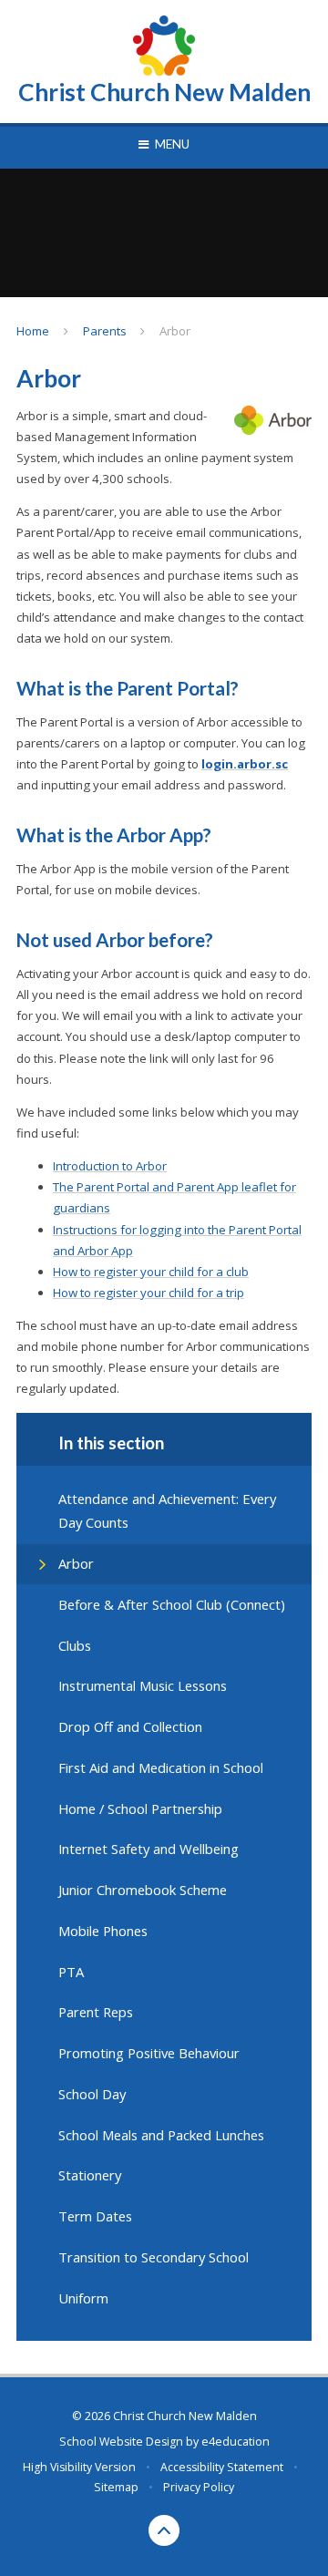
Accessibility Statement (222, 2467)
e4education (236, 2442)
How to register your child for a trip (149, 1293)
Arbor (175, 331)
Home (33, 331)
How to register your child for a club (151, 1272)
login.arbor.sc (245, 764)
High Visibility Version (79, 2467)
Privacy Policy (199, 2487)
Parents (105, 331)
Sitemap (116, 2487)
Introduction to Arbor (110, 1166)
